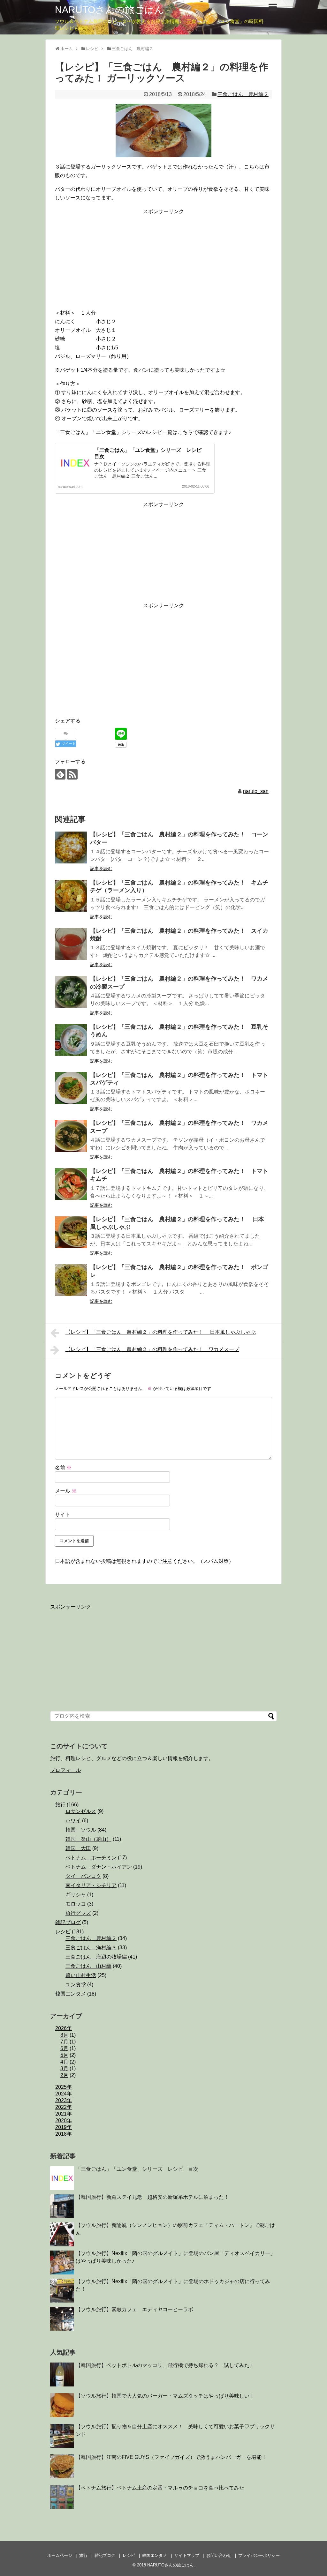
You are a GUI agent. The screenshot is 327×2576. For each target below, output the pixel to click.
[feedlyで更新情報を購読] (60, 774)
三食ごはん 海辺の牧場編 (96, 1957)
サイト (63, 1515)
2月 (64, 2075)
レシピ (63, 1932)
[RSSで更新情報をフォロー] (72, 774)
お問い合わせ (219, 2555)
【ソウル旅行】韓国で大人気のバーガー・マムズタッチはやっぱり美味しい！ (165, 2396)
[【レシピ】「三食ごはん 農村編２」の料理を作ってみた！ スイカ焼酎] (71, 944)
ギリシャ (76, 1895)
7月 (64, 2042)
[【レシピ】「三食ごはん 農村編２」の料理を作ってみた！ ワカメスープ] (71, 1136)
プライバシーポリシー (259, 2555)
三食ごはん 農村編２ (243, 94)
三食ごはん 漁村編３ (91, 1948)
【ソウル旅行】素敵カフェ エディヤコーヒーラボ (134, 2309)
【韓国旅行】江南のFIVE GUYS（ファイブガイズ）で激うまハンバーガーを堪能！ (171, 2457)
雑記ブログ (68, 1922)
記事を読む (101, 869)
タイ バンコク (83, 1876)
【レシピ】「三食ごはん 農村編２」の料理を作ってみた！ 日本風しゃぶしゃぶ (161, 1332)
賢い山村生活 (81, 1975)
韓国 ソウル (81, 1830)
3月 (64, 2068)
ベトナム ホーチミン (91, 1858)
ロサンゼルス (81, 1811)
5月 (64, 2055)
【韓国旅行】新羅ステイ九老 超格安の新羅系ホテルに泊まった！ (152, 2197)
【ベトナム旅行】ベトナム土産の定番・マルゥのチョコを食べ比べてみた (160, 2488)
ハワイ (73, 1821)
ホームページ (60, 2555)
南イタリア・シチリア (91, 1885)
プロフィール (65, 1770)
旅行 (60, 1805)
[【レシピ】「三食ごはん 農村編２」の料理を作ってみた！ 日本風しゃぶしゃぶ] (71, 1232)
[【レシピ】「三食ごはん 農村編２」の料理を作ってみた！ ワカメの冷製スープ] (71, 992)
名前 (63, 1468)
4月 (64, 2062)
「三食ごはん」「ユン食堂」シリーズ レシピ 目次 (137, 2169)
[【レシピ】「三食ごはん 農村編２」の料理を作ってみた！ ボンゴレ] (71, 1280)
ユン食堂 (76, 1985)
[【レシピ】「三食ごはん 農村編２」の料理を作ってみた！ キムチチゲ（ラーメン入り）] (71, 896)
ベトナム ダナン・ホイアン (99, 1867)
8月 (64, 2035)
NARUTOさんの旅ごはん (110, 10)
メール (66, 1491)
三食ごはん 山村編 (88, 1966)
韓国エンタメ (71, 1994)
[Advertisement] (163, 261)
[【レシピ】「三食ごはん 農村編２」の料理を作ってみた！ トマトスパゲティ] (71, 1088)
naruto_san (256, 791)
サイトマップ (187, 2555)
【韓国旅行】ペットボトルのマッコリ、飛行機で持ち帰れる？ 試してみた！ (165, 2365)
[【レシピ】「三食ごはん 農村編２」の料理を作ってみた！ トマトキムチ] (71, 1184)
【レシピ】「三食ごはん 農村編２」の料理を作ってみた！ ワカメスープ (152, 1349)
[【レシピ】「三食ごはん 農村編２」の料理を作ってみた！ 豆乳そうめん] (71, 1040)
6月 (64, 2048)
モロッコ (76, 1904)
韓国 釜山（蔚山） (88, 1839)
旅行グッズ (78, 1913)
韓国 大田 (78, 1848)
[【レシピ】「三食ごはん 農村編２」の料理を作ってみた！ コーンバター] (71, 847)
